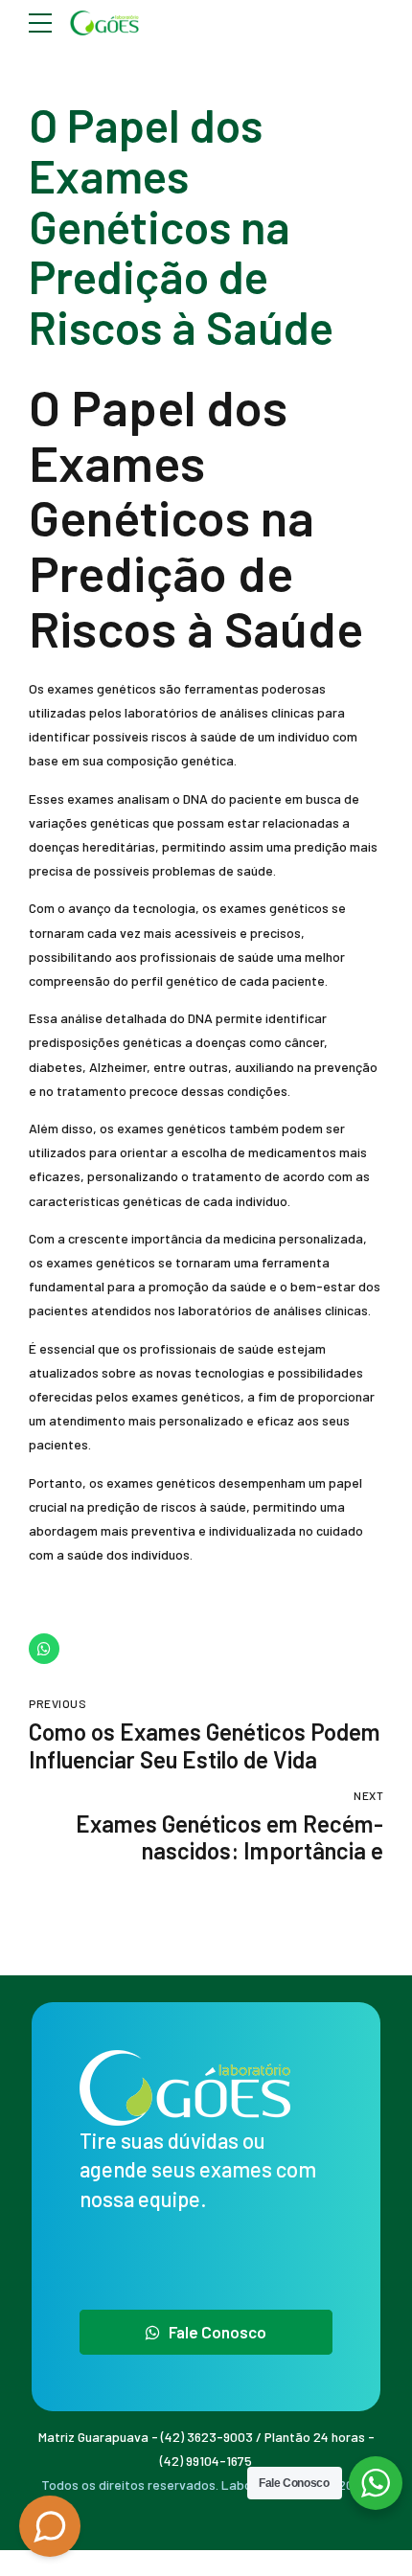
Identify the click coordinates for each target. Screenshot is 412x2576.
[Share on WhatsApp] (44, 1649)
